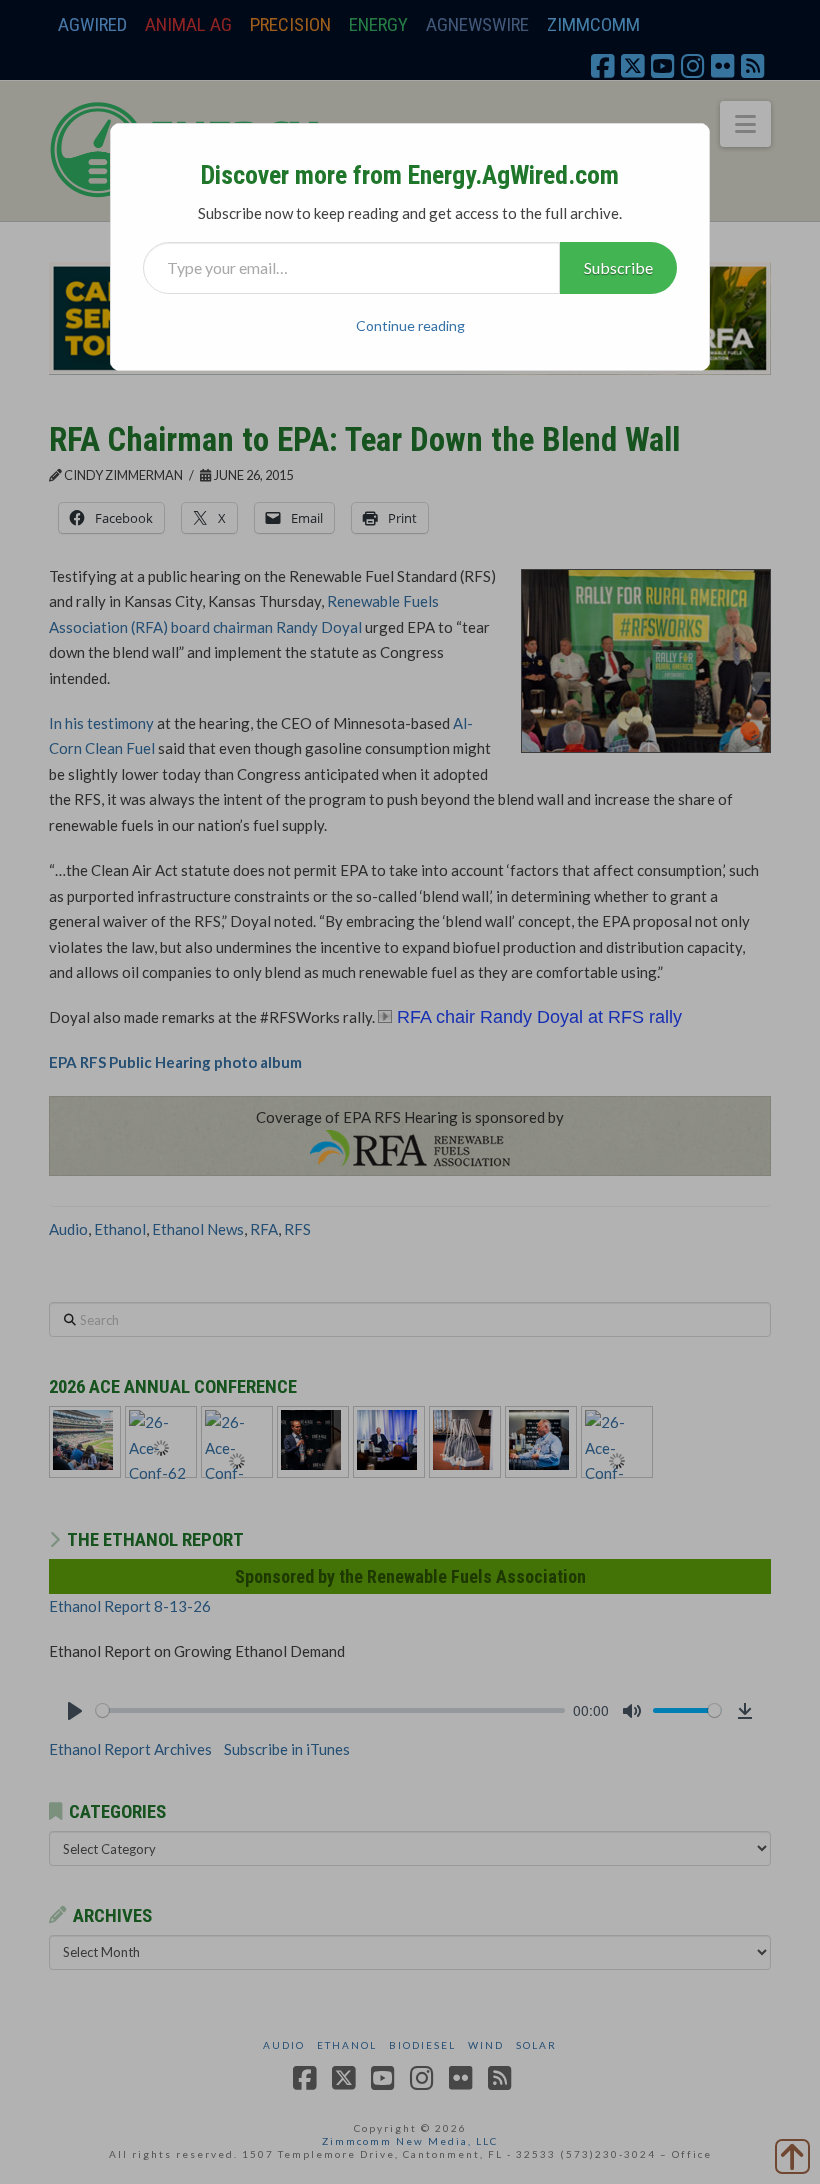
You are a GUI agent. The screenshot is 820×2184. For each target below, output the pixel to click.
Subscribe (618, 267)
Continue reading (410, 325)
